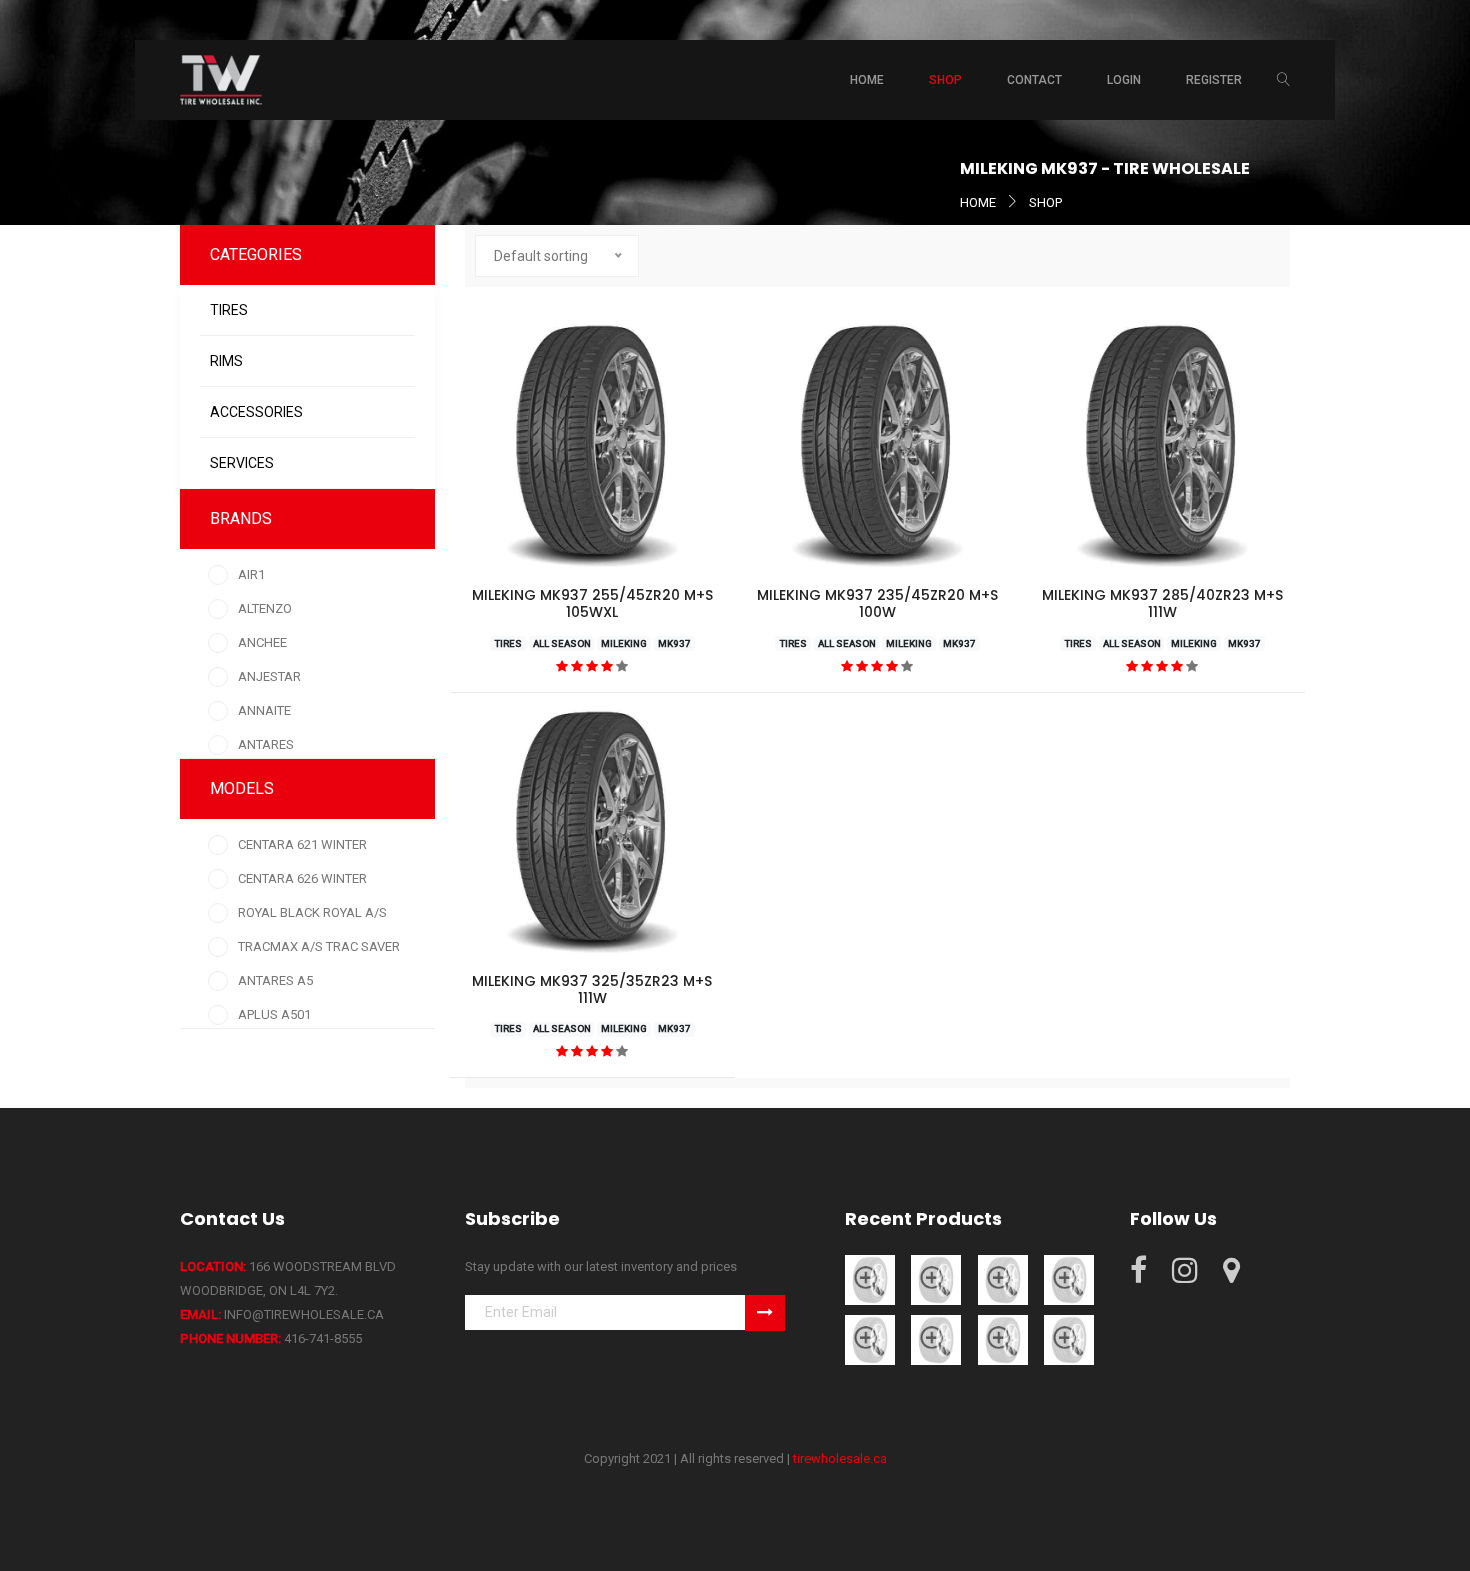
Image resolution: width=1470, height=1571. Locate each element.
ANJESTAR (269, 676)
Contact (1034, 80)
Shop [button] (945, 80)
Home (867, 80)
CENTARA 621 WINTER (302, 844)
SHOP (1045, 202)
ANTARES (266, 744)
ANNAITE (264, 710)
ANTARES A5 (275, 980)
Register (1214, 80)
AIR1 (251, 574)
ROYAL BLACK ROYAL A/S (312, 912)
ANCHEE (262, 642)
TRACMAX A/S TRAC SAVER (319, 946)
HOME (978, 202)
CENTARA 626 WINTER (302, 878)
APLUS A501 (274, 1014)
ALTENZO (265, 608)
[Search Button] (1283, 80)
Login (1124, 80)
